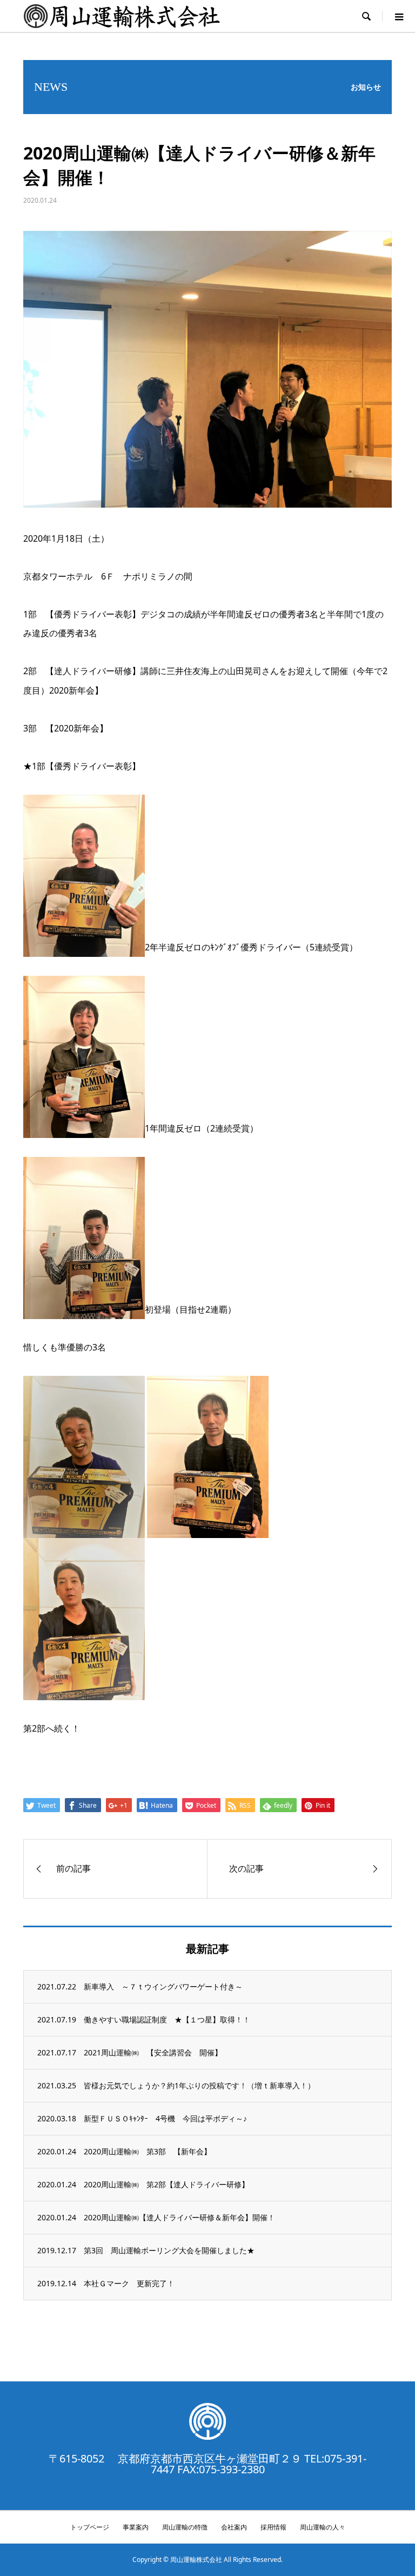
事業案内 (136, 2527)
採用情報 (273, 2527)
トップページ (90, 2527)
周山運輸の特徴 (185, 2527)
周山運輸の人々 (323, 2527)
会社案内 (234, 2527)
